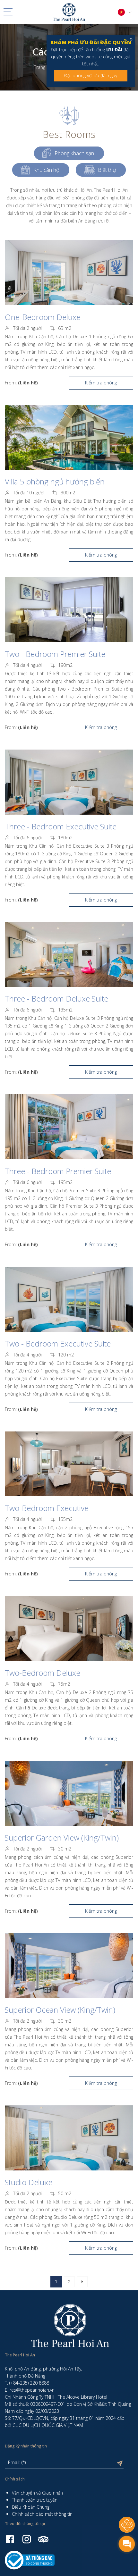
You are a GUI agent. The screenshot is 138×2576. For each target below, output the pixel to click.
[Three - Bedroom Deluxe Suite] (69, 955)
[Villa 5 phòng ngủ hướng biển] (69, 437)
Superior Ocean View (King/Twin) (60, 2010)
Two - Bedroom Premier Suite (55, 654)
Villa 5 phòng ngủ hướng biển (55, 481)
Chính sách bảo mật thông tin (42, 2514)
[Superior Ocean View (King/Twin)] (69, 1966)
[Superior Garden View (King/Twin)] (69, 1793)
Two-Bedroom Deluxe (43, 1673)
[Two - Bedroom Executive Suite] (69, 1299)
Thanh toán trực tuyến (35, 2500)
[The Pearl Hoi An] (69, 11)
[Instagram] (27, 2539)
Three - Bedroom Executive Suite (61, 826)
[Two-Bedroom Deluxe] (69, 1628)
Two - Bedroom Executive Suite (58, 1343)
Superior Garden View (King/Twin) (62, 1838)
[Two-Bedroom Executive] (69, 1464)
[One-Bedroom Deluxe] (69, 273)
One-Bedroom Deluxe (43, 317)
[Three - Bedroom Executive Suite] (69, 782)
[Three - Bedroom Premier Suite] (69, 1127)
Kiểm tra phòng (101, 383)
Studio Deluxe (29, 2182)
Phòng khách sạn (74, 153)
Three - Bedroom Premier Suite (58, 1171)
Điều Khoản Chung (31, 2507)
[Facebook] (10, 2539)
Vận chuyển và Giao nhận (37, 2493)
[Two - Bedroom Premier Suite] (69, 610)
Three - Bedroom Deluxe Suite (56, 999)
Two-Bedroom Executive (47, 1508)
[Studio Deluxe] (69, 2138)
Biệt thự (107, 170)
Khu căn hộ (46, 170)
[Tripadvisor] (43, 2539)
